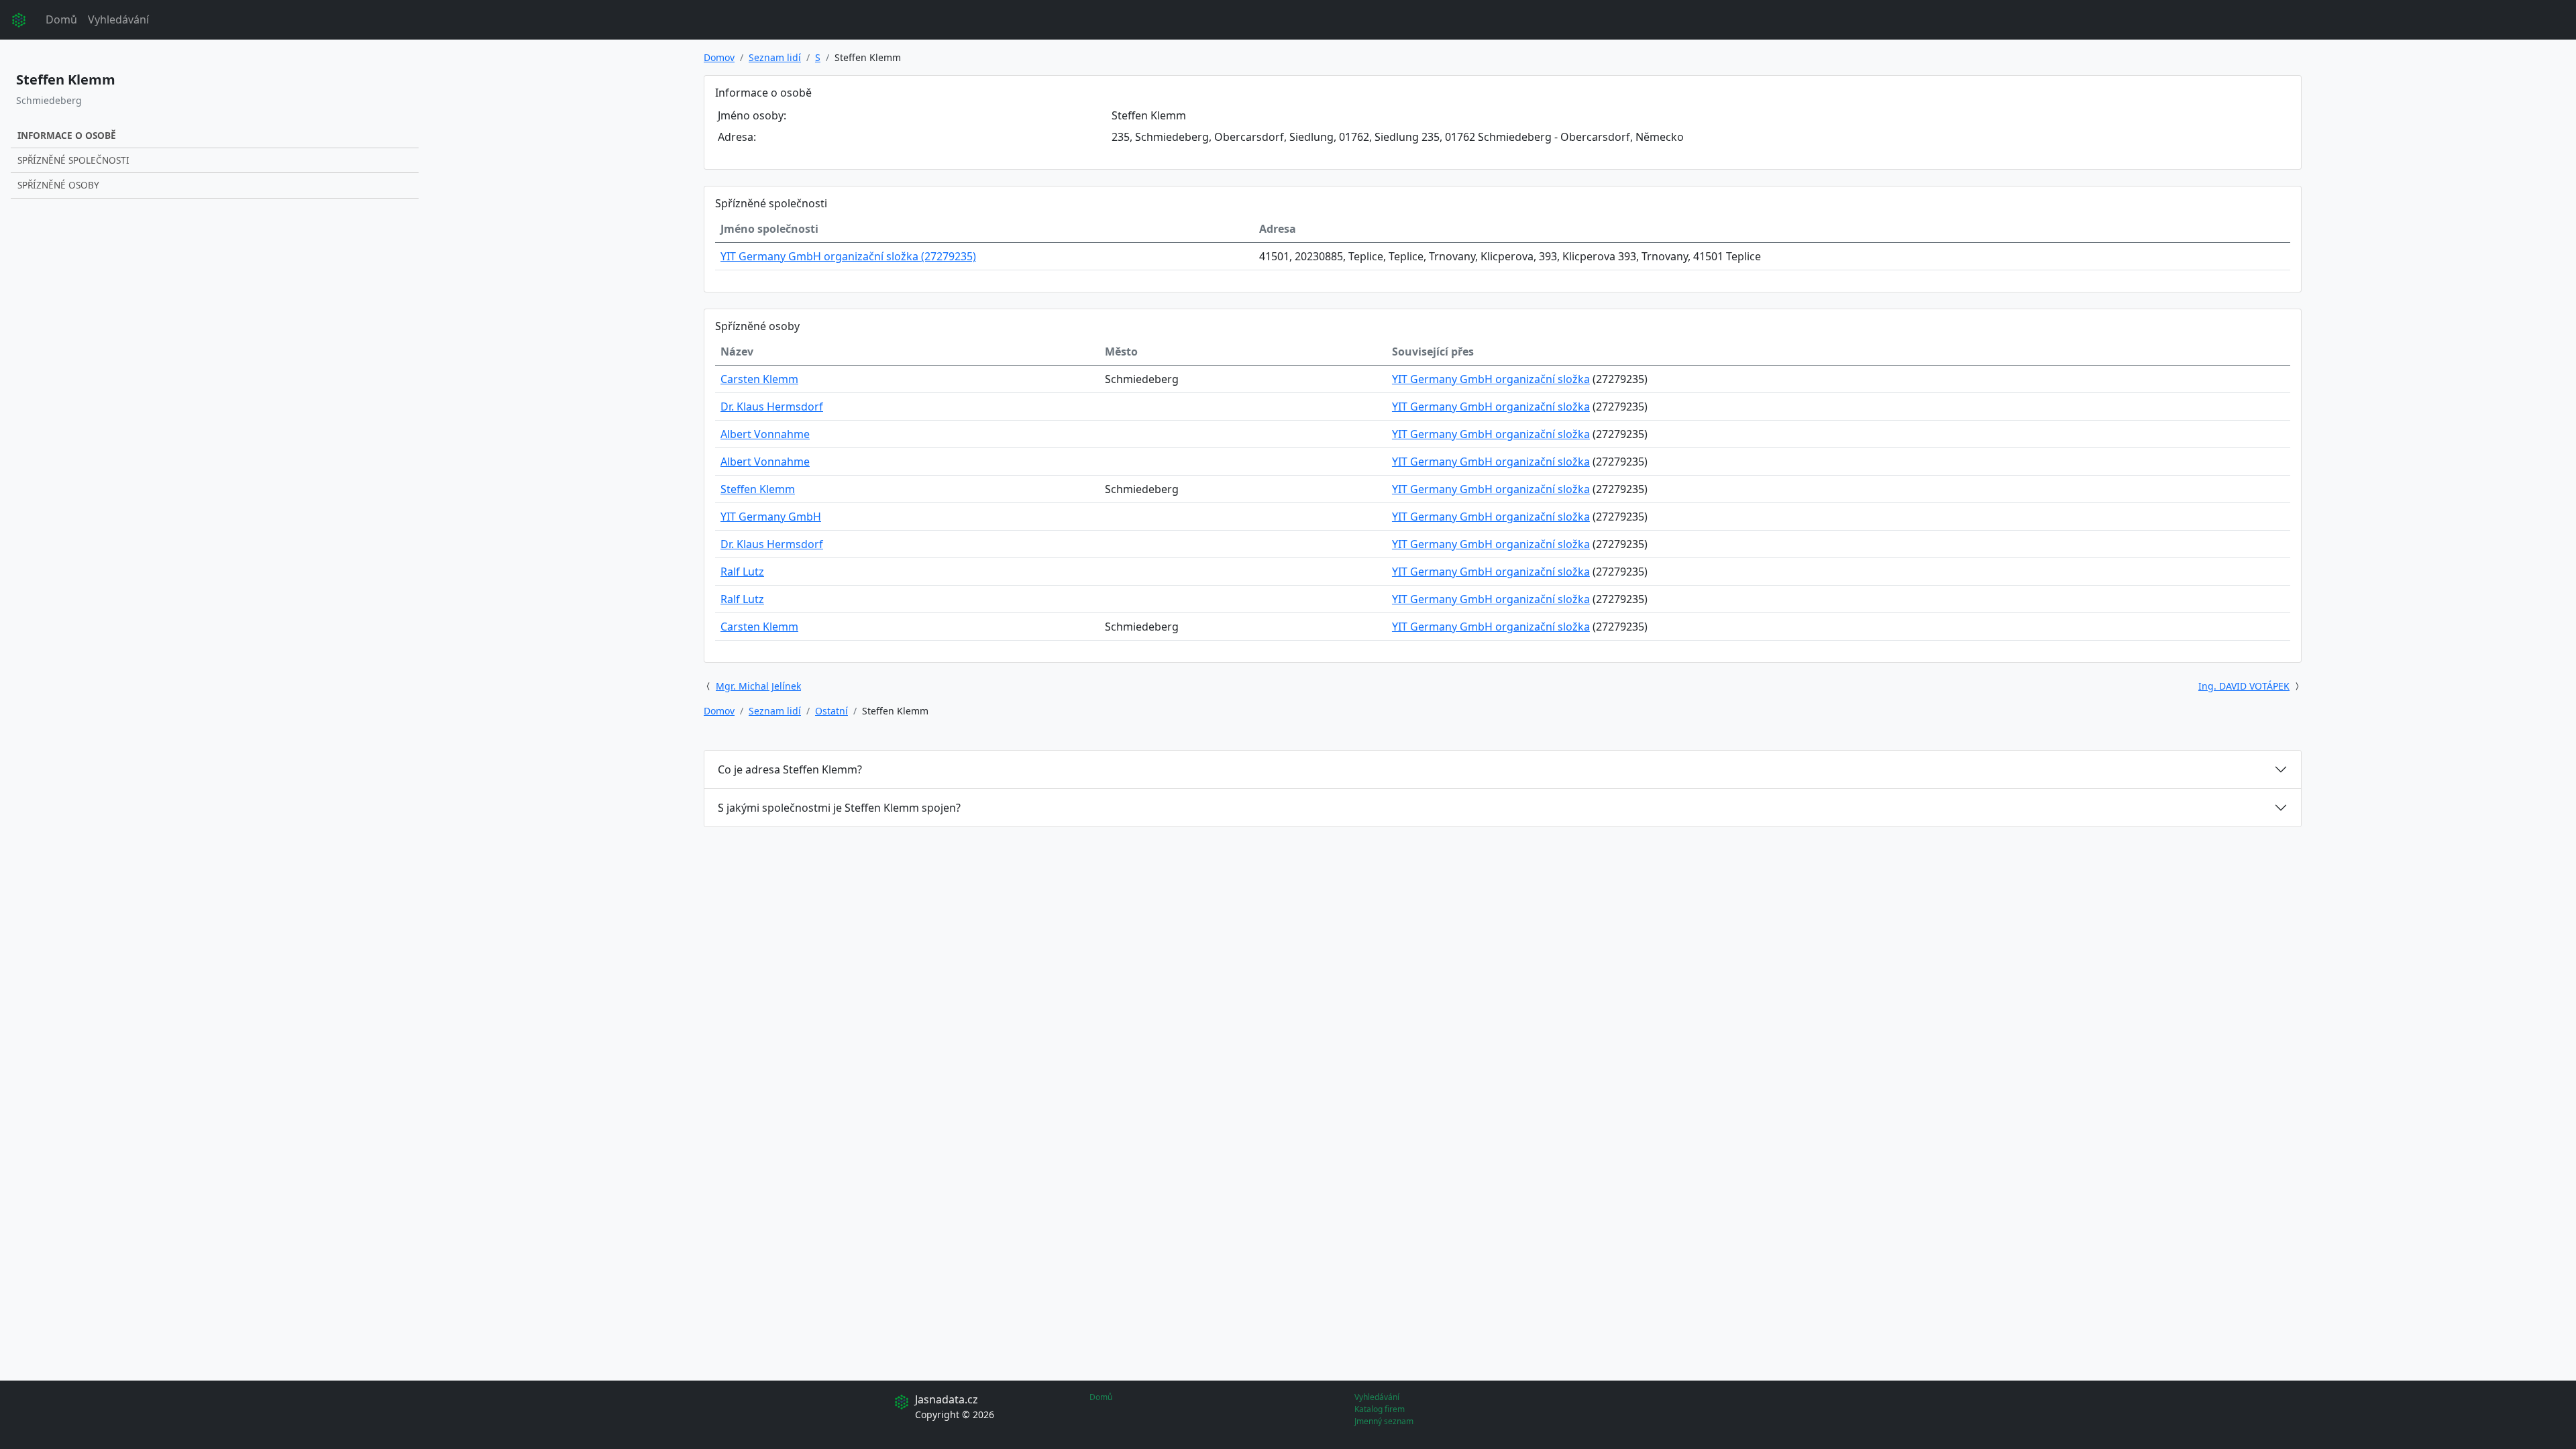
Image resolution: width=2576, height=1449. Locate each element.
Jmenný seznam (1384, 1421)
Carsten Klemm (759, 379)
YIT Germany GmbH (771, 517)
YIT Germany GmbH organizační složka (1491, 379)
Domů (61, 19)
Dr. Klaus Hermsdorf (772, 407)
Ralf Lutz (742, 572)
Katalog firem (1380, 1409)
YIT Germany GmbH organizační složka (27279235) (848, 256)
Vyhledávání (118, 19)
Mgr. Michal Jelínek (758, 686)
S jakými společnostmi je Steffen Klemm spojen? (839, 808)
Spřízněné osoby (58, 185)
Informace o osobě (67, 135)
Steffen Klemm (758, 489)
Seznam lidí (775, 57)
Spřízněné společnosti (73, 160)
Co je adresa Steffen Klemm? (790, 769)
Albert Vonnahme (765, 434)
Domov (719, 57)
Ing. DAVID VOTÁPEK (2244, 686)
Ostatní (831, 711)
